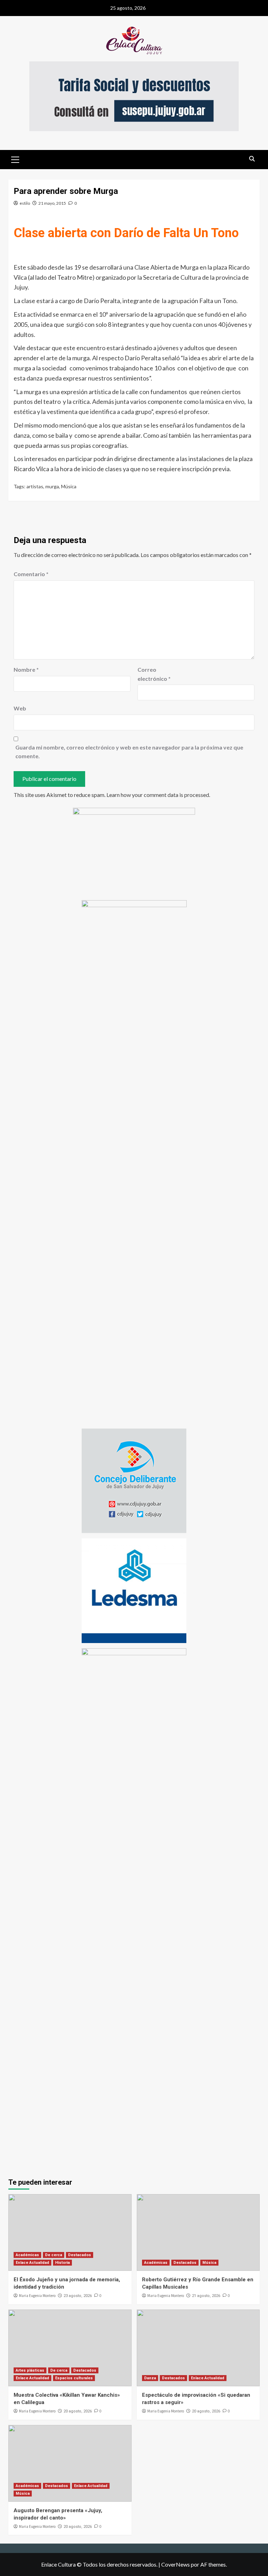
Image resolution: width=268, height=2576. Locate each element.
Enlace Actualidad (32, 2263)
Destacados (80, 2255)
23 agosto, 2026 (78, 2296)
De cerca (54, 2255)
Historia (62, 2263)
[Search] (252, 159)
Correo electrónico (154, 674)
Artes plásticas (30, 2370)
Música (69, 486)
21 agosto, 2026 (206, 2296)
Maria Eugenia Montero (37, 2296)
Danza (150, 2378)
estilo (25, 203)
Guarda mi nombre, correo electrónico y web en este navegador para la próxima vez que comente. (129, 752)
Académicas (27, 2255)
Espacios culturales (74, 2378)
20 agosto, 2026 (78, 2411)
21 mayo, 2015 (52, 203)
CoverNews (176, 2564)
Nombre (26, 669)
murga (52, 486)
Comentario (31, 574)
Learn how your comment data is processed (158, 795)
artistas (35, 486)
